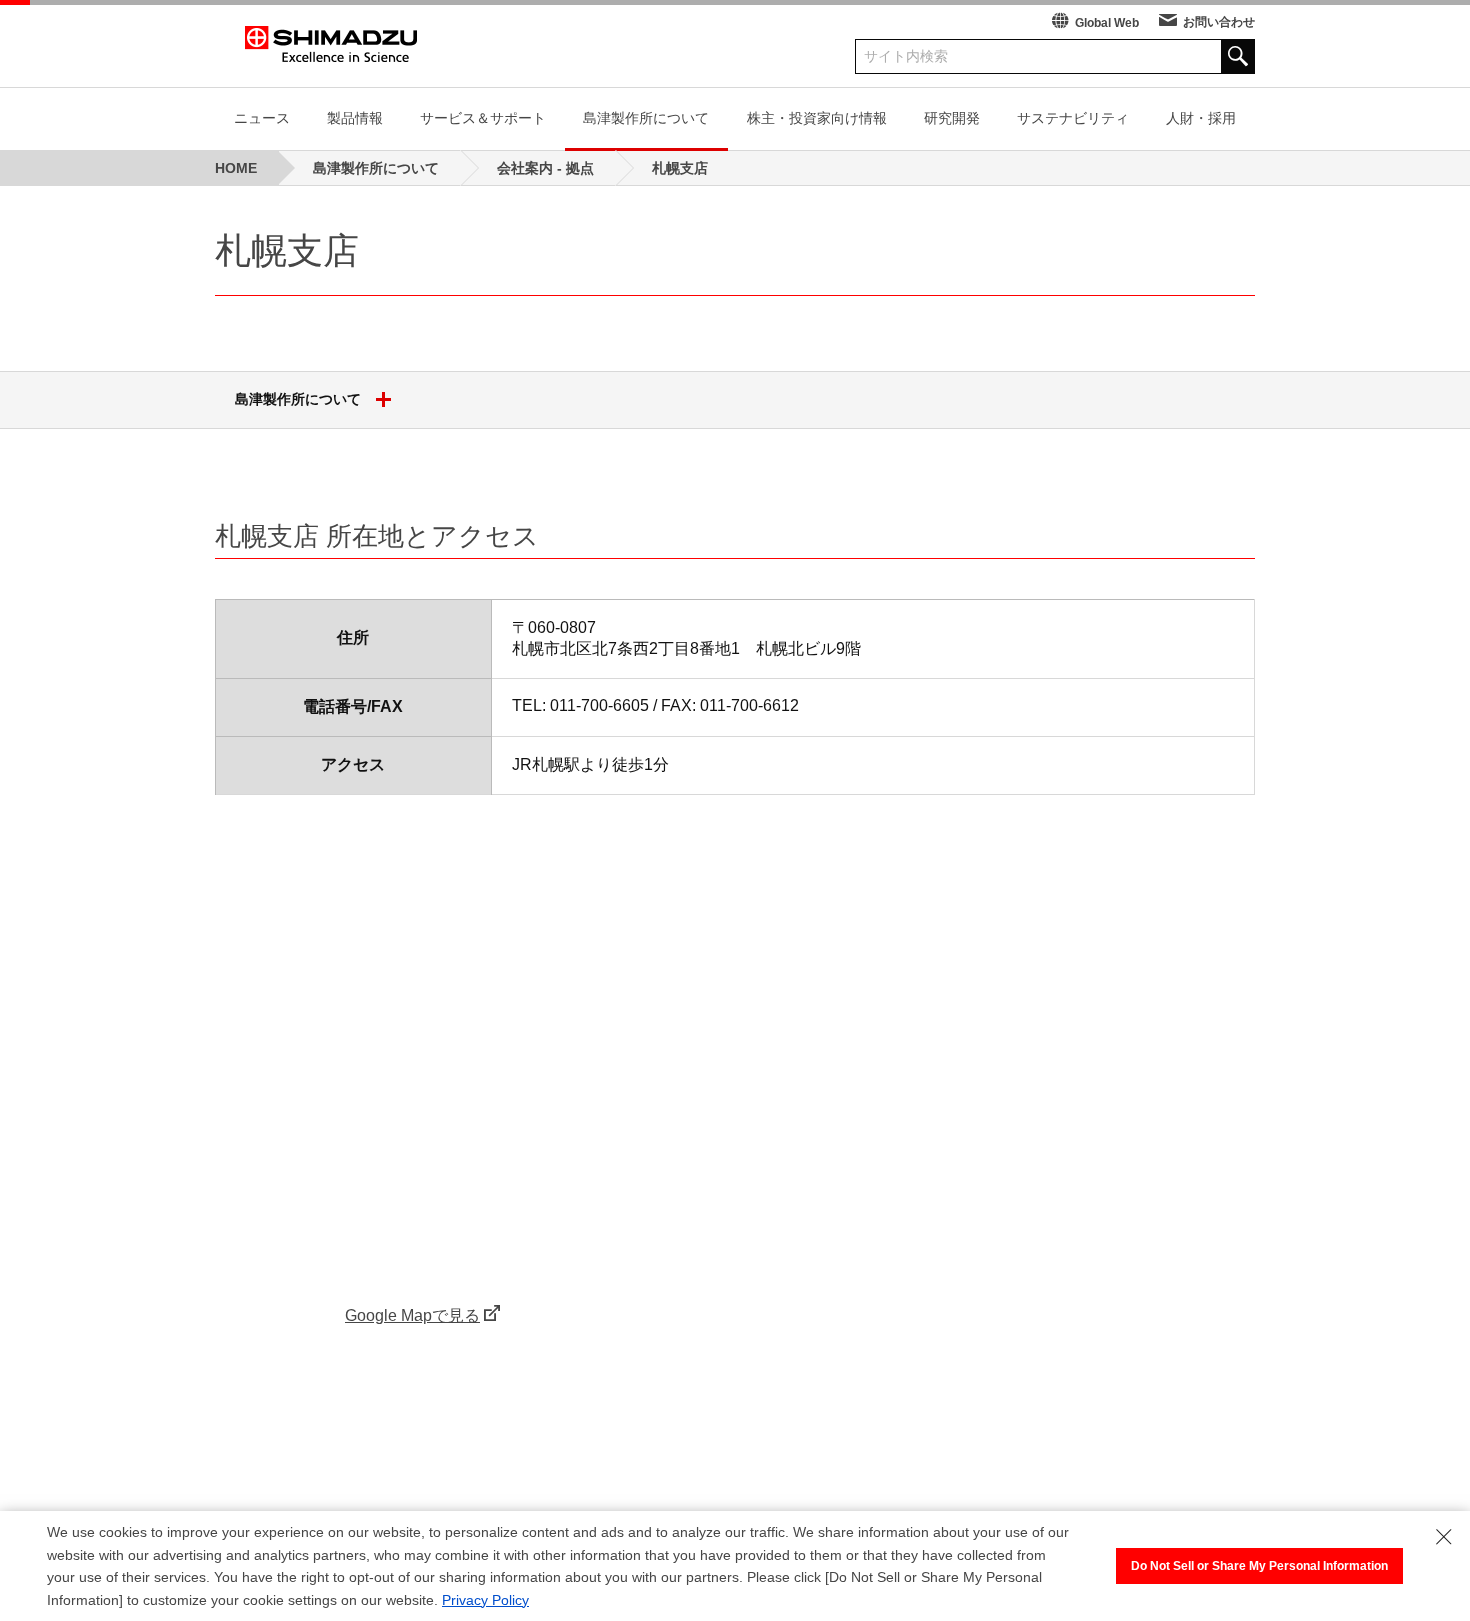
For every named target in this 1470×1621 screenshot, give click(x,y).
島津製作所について (646, 118)
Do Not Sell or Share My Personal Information (1259, 1566)
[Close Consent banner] (1444, 1537)
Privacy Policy (485, 1600)
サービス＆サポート (483, 118)
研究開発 (952, 118)
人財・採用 (1201, 118)
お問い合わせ (1219, 22)
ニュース (262, 118)
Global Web (1107, 23)
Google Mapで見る (412, 1315)
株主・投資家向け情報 (817, 118)
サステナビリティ (1073, 118)
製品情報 (355, 118)
